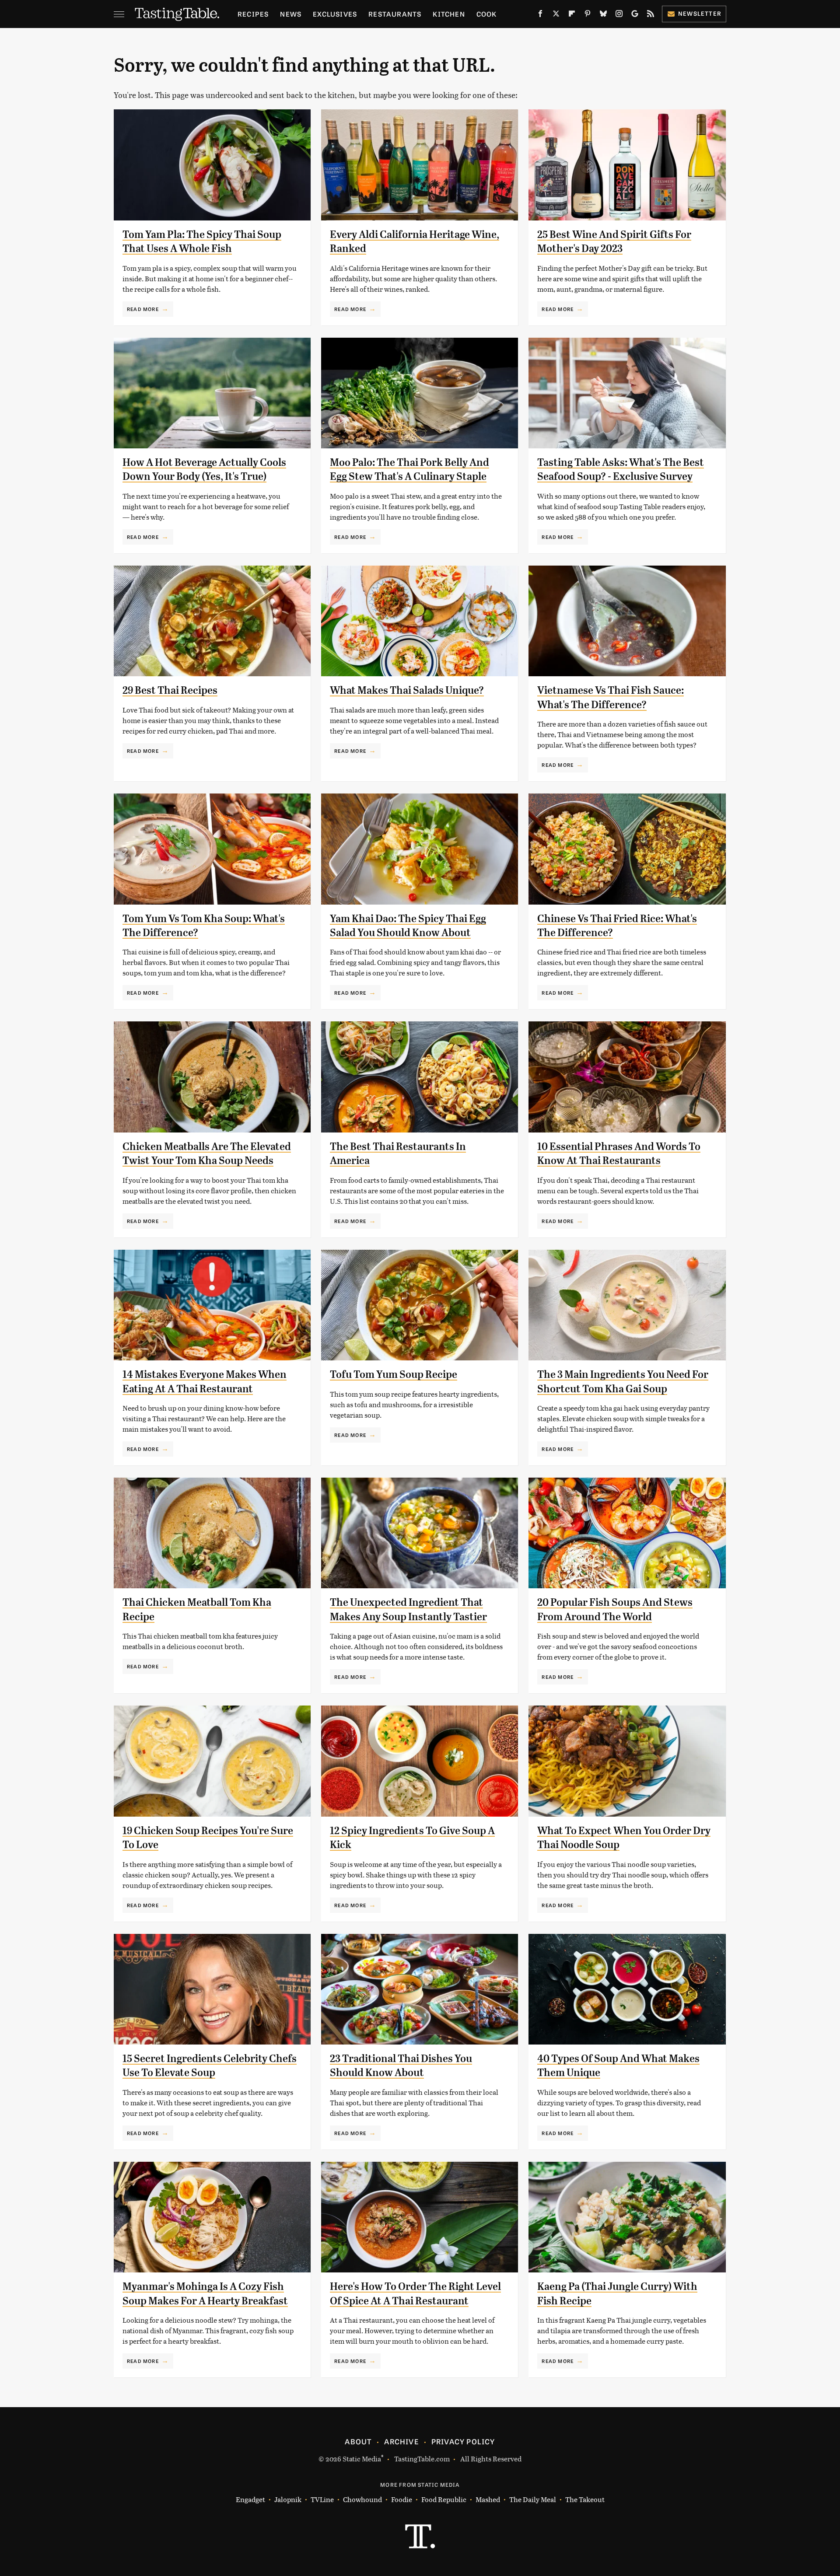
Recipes (253, 14)
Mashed (488, 2499)
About (358, 2441)
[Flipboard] (572, 15)
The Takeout (585, 2499)
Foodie (402, 2499)
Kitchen (449, 14)
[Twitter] (556, 15)
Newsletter (700, 13)
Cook (487, 14)
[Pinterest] (588, 15)
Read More (143, 309)
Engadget (250, 2499)
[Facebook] (540, 15)
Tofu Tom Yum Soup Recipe (394, 1374)
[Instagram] (619, 15)
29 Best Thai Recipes (170, 690)
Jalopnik (288, 2499)
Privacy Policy (463, 2441)
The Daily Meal (533, 2499)
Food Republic (444, 2499)
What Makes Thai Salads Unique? (407, 690)
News (291, 14)
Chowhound (362, 2499)
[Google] (635, 15)
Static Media (362, 2459)
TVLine (322, 2499)
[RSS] (651, 15)
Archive (401, 2441)
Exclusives (335, 14)
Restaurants (395, 14)
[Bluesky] (603, 15)
